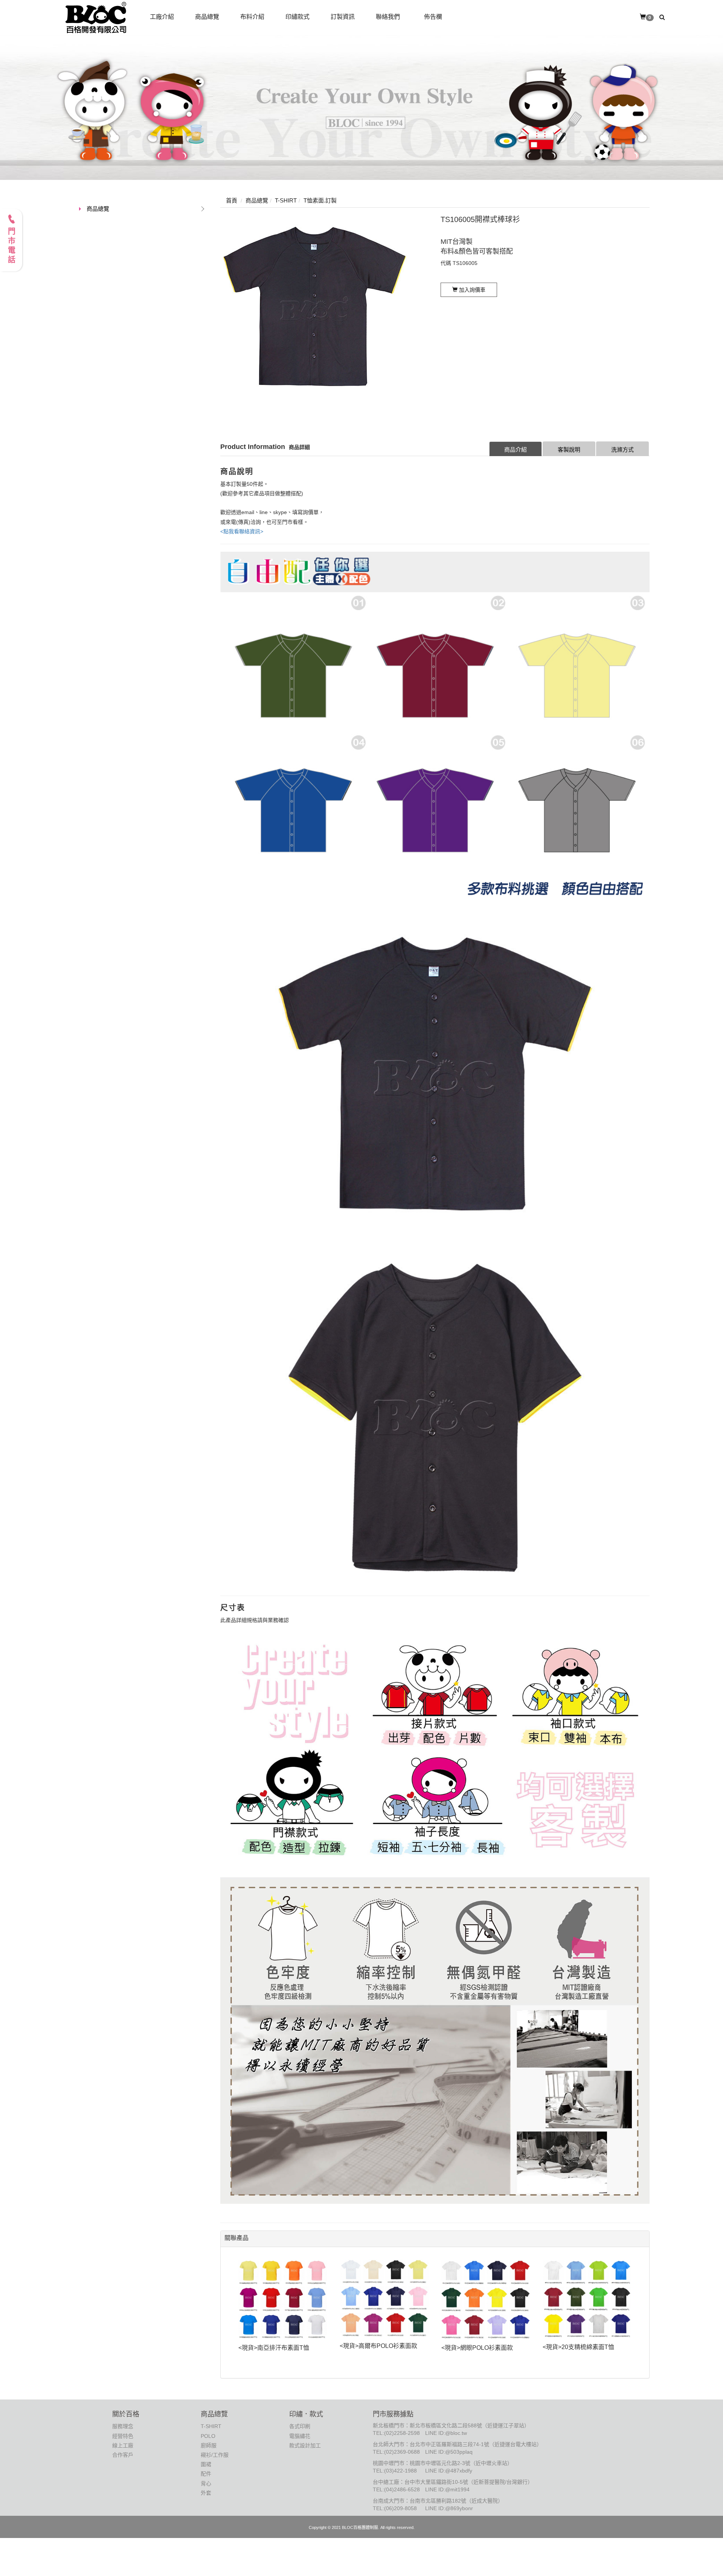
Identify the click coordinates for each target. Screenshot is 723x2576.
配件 (206, 2474)
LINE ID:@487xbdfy (449, 2471)
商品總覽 (98, 209)
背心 (206, 2483)
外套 (206, 2493)
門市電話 (11, 246)
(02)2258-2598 (402, 2433)
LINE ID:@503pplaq (449, 2452)
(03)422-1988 (400, 2471)
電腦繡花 (300, 2436)
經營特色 (123, 2436)
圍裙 (206, 2464)
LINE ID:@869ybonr (449, 2508)
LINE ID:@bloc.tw (446, 2433)
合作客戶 (123, 2455)
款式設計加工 (305, 2445)
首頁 (232, 200)
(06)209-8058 (400, 2508)
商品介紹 (516, 450)
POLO (208, 2436)
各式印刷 (300, 2426)
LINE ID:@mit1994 (447, 2489)
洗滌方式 (622, 450)
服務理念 (123, 2426)
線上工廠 (123, 2445)
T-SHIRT (211, 2426)
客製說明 (569, 450)
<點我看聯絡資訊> (242, 531)
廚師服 (209, 2445)
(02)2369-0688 (402, 2452)
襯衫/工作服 (215, 2455)
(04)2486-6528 (402, 2489)
